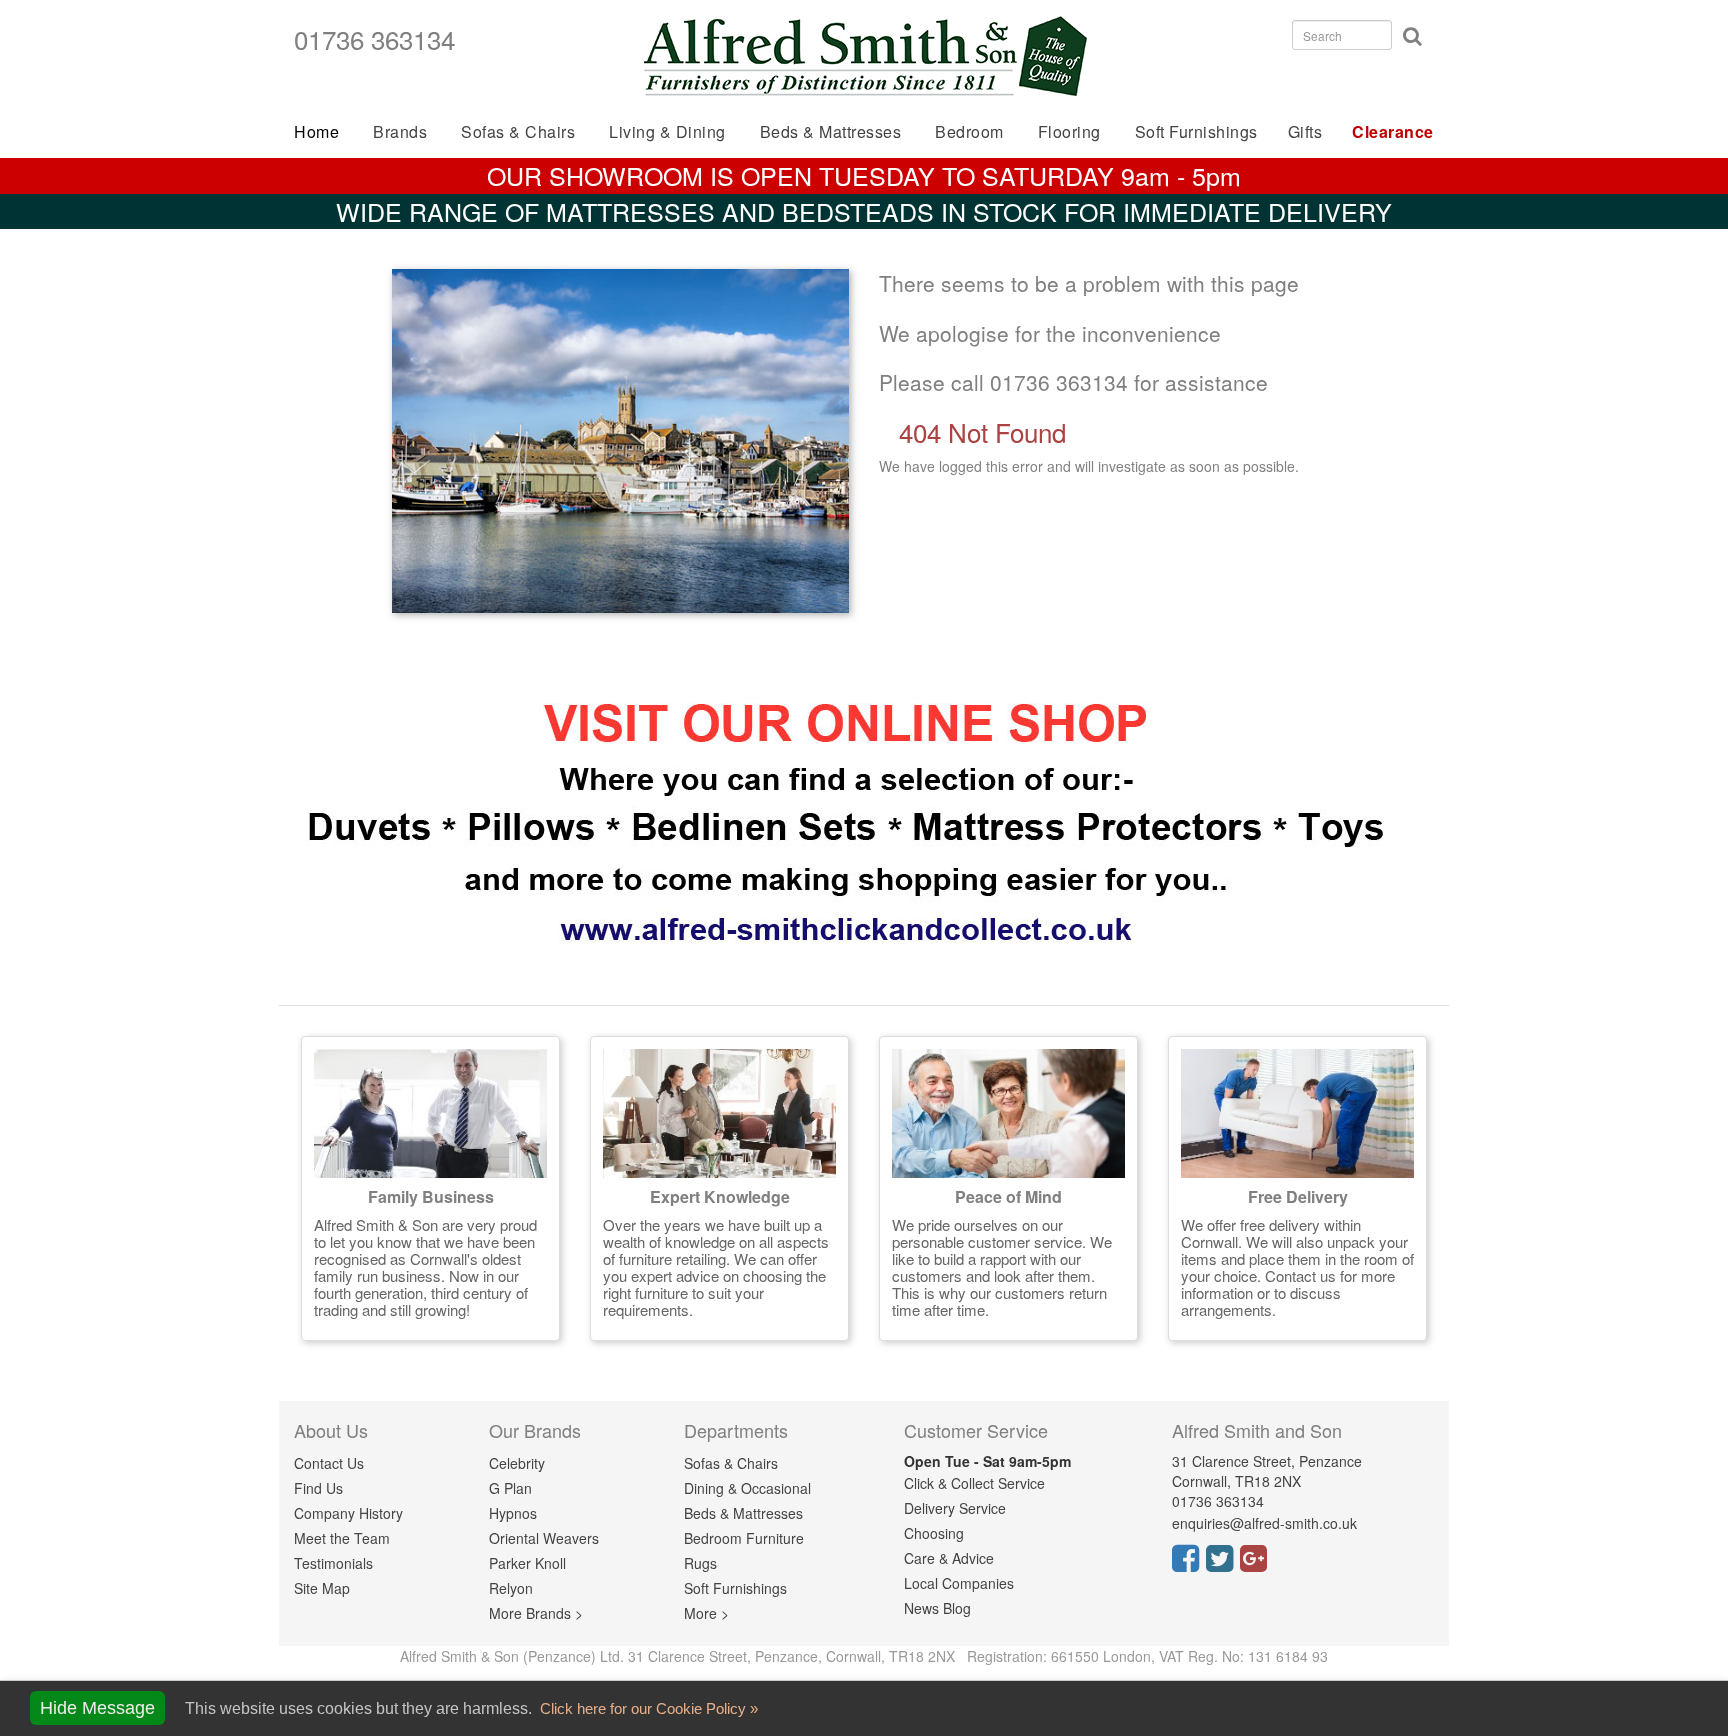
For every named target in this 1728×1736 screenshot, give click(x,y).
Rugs (700, 1563)
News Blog (937, 1608)
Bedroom (969, 131)
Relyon (511, 1588)
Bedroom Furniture (744, 1538)
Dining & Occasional (747, 1488)
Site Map (322, 1588)
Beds (831, 131)
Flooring (1069, 131)
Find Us (318, 1488)
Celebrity (517, 1463)
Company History (348, 1513)
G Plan (510, 1488)
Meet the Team (342, 1538)
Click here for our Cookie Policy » (647, 1708)
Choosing (934, 1533)
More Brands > (536, 1613)
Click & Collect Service (974, 1483)
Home (316, 131)
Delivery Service (955, 1508)
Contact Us (329, 1463)
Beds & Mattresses (743, 1513)
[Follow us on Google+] (1257, 1564)
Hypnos (513, 1513)
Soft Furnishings (1196, 131)
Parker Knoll (527, 1563)
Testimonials (333, 1563)
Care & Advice (949, 1558)
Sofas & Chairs (518, 131)
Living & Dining (667, 131)
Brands (400, 131)
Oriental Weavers (544, 1538)
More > (706, 1613)
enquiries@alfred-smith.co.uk (1264, 1523)
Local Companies (959, 1583)
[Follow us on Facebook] (1189, 1564)
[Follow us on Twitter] (1223, 1564)
